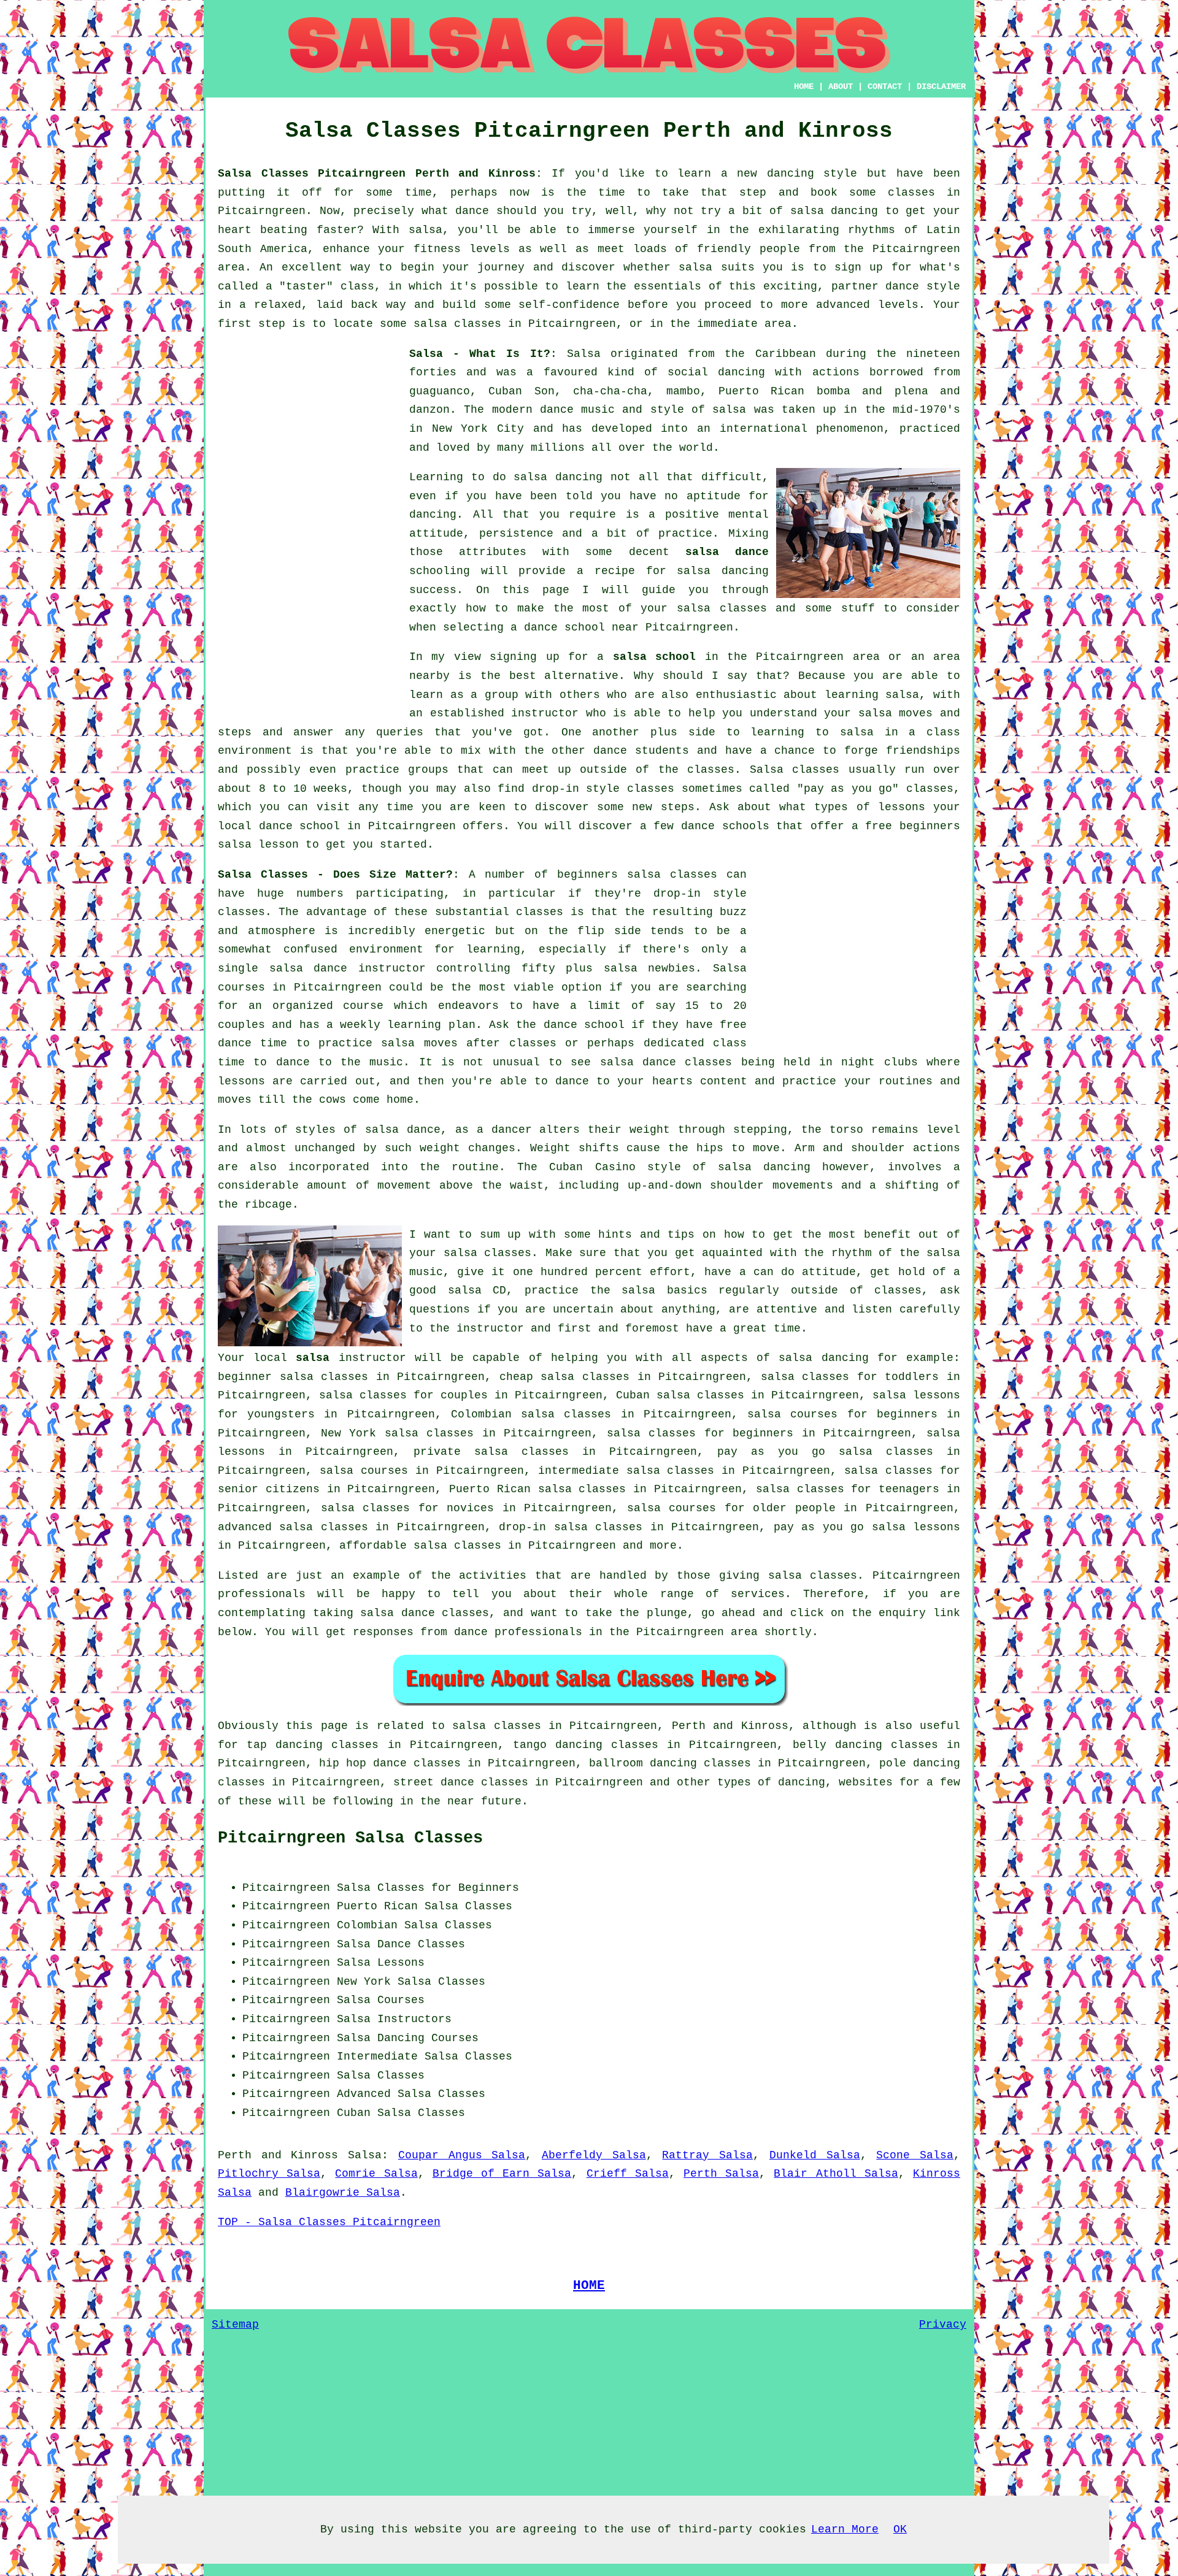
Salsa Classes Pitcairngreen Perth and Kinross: (380, 174)
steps (678, 807)
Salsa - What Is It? (480, 354)
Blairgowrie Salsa (343, 2193)
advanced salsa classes (293, 1527)
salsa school (654, 657)
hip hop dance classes (390, 1763)
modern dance (533, 410)
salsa (729, 410)
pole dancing (920, 1763)
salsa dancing (723, 571)
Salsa (584, 354)
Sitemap (235, 2325)
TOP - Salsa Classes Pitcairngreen (329, 2222)
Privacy (943, 2325)
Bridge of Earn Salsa (502, 2174)
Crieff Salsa (628, 2174)
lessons (241, 1081)
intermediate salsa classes (626, 1471)
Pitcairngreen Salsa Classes (350, 1838)
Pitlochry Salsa (269, 2174)
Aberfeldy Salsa (594, 2155)
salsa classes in (507, 1726)
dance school (564, 627)
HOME (804, 86)
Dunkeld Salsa (815, 2155)
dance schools (725, 826)
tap (257, 1745)
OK (900, 2529)
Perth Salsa (721, 2174)
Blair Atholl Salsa (836, 2174)
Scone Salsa (915, 2155)
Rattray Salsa (707, 2155)
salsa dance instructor (348, 968)
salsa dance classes (666, 1062)
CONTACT (885, 86)
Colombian (367, 1925)
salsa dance (727, 552)
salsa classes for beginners (700, 1433)
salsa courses (364, 1471)
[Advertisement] (310, 529)
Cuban (354, 2113)
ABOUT (841, 86)
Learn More (845, 2529)
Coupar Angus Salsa (462, 2155)
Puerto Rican (377, 1906)
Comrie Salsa (376, 2174)
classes (711, 770)
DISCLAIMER (941, 86)
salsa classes (722, 608)
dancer (512, 1130)
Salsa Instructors (394, 2019)
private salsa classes (491, 1452)
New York (364, 1982)
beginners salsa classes (637, 875)
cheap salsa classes (564, 1377)
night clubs (879, 1062)
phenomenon (850, 429)
